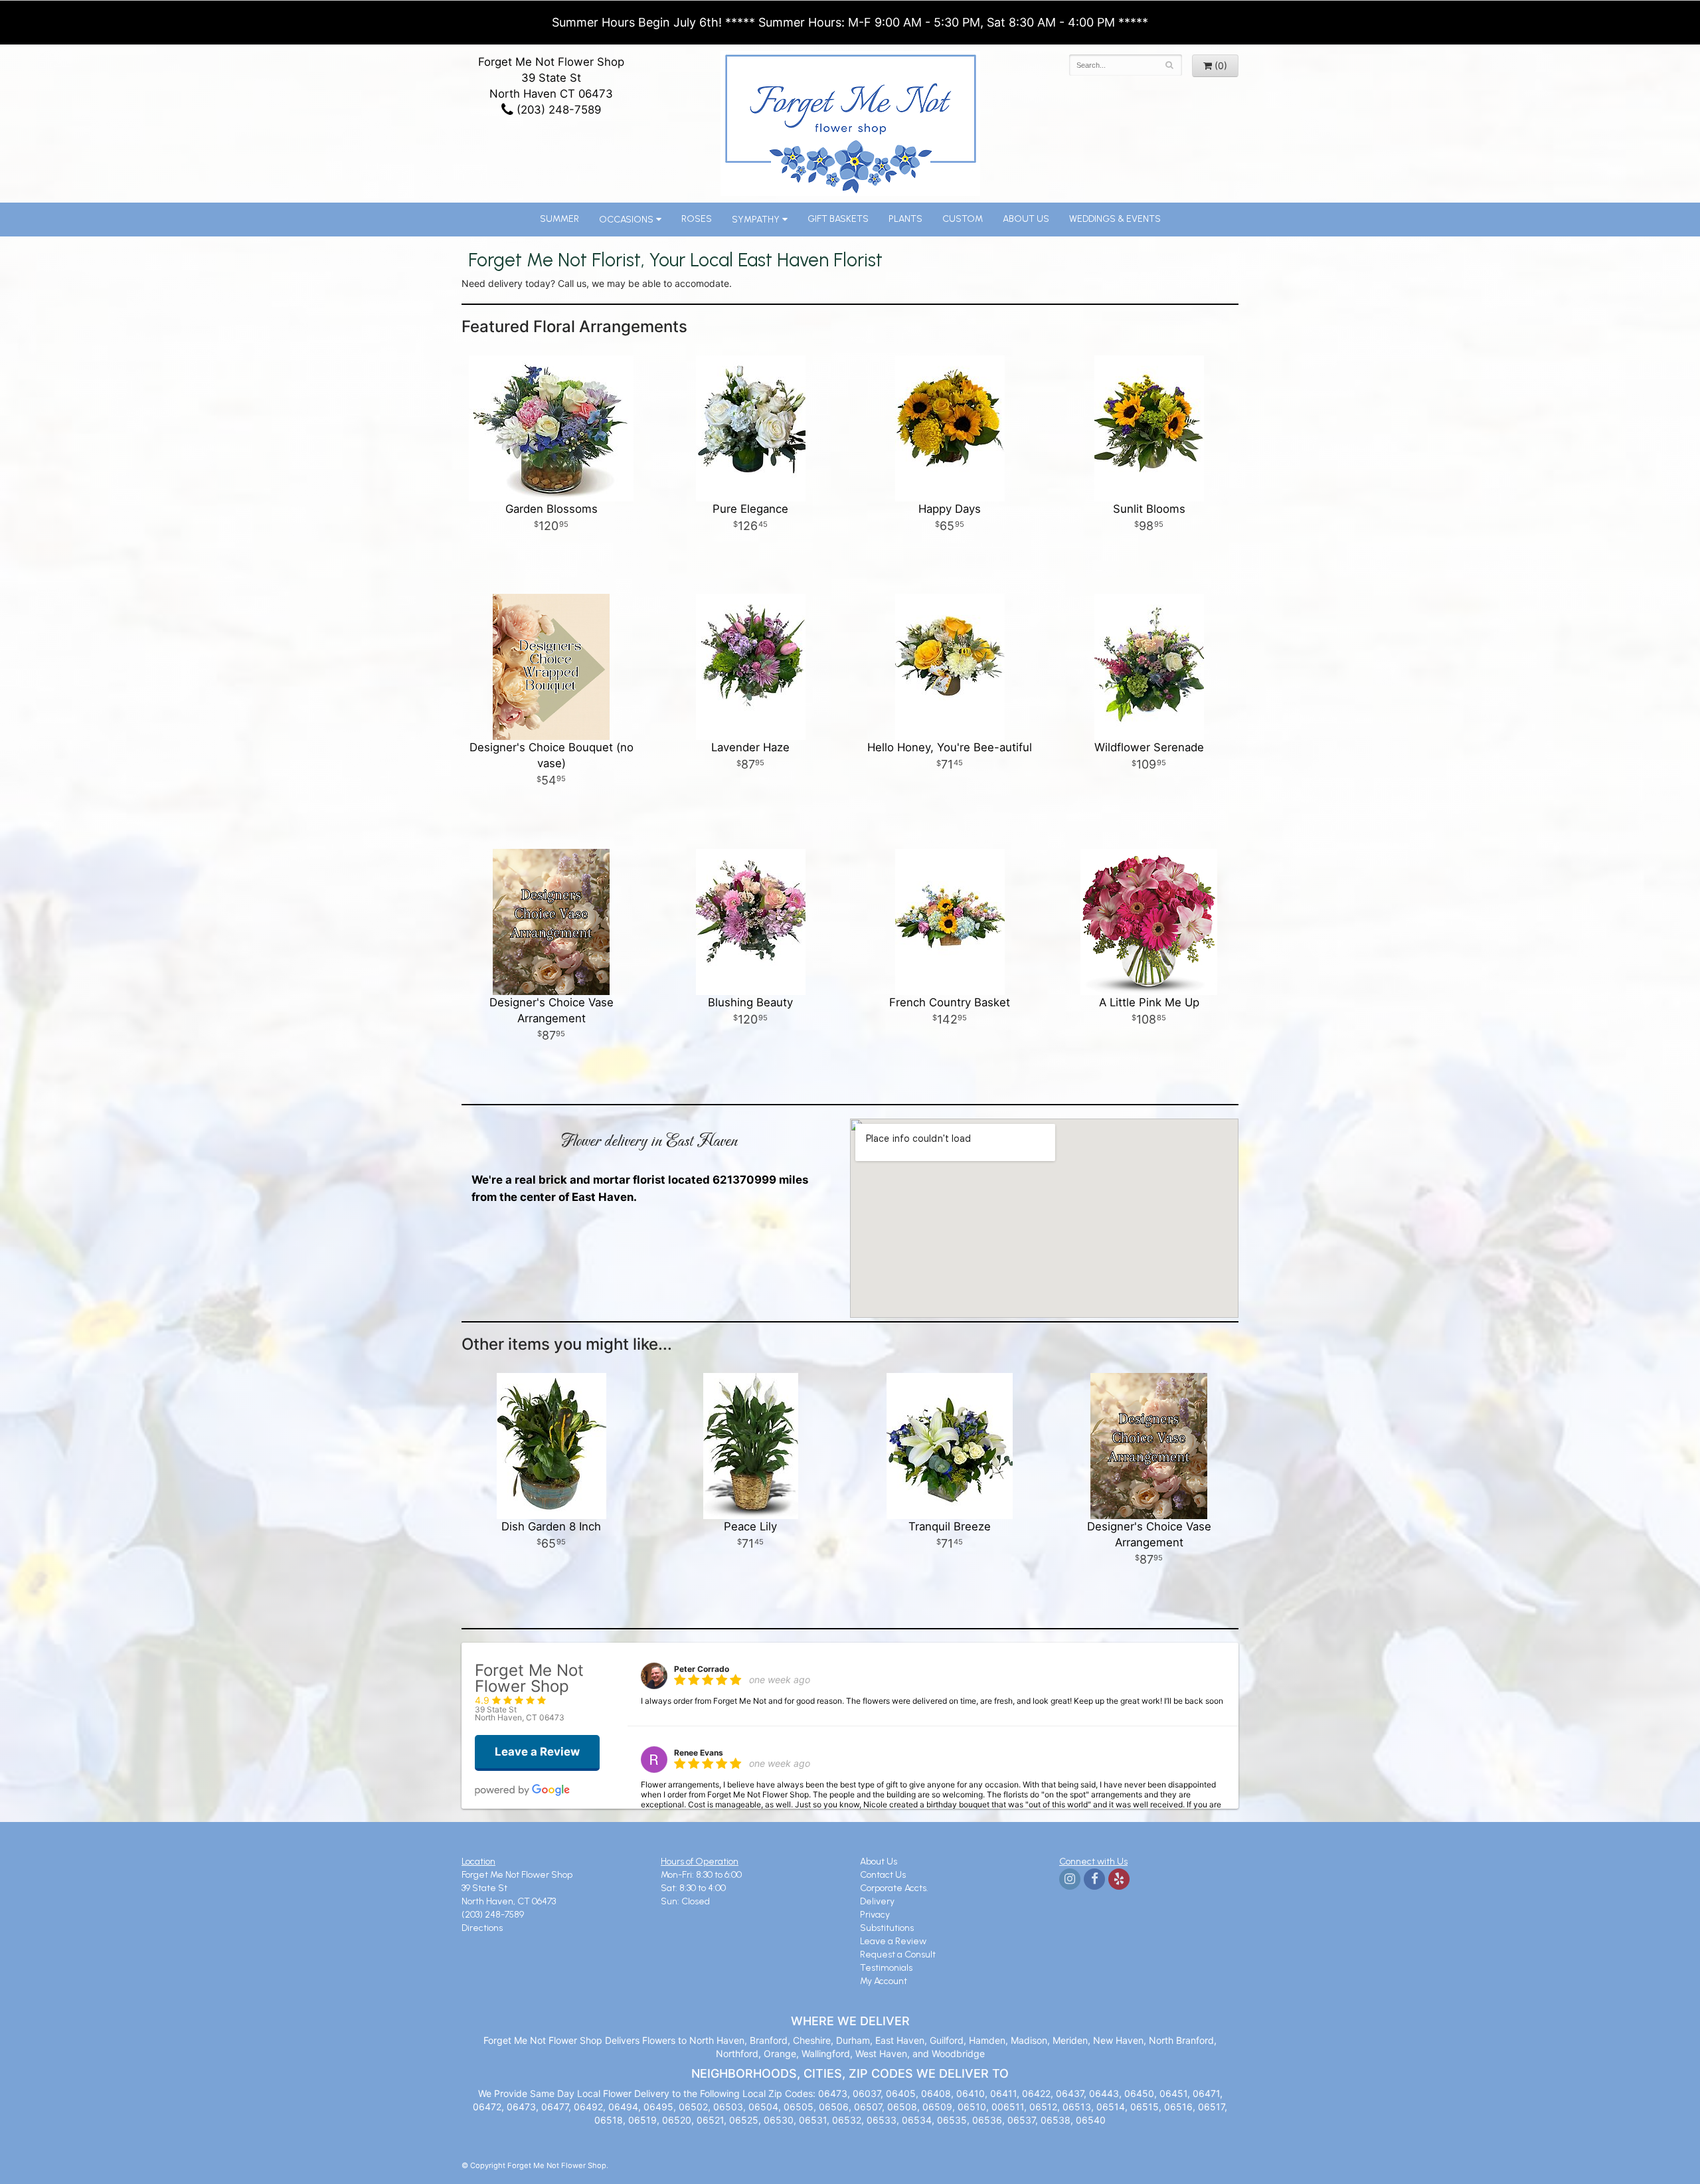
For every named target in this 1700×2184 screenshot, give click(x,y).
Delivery (877, 1901)
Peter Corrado (702, 1669)
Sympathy (756, 220)
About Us (1026, 219)
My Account (884, 1981)
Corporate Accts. (894, 1888)
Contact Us (883, 1875)
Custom (963, 219)
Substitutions (887, 1928)
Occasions (626, 220)
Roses (697, 219)
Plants (905, 219)
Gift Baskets (838, 219)
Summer (559, 219)
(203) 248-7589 (557, 110)
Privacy (875, 1915)
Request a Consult (898, 1955)
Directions (482, 1928)
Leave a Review (893, 1941)
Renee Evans (699, 1753)
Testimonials (886, 1968)
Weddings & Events (1115, 219)
